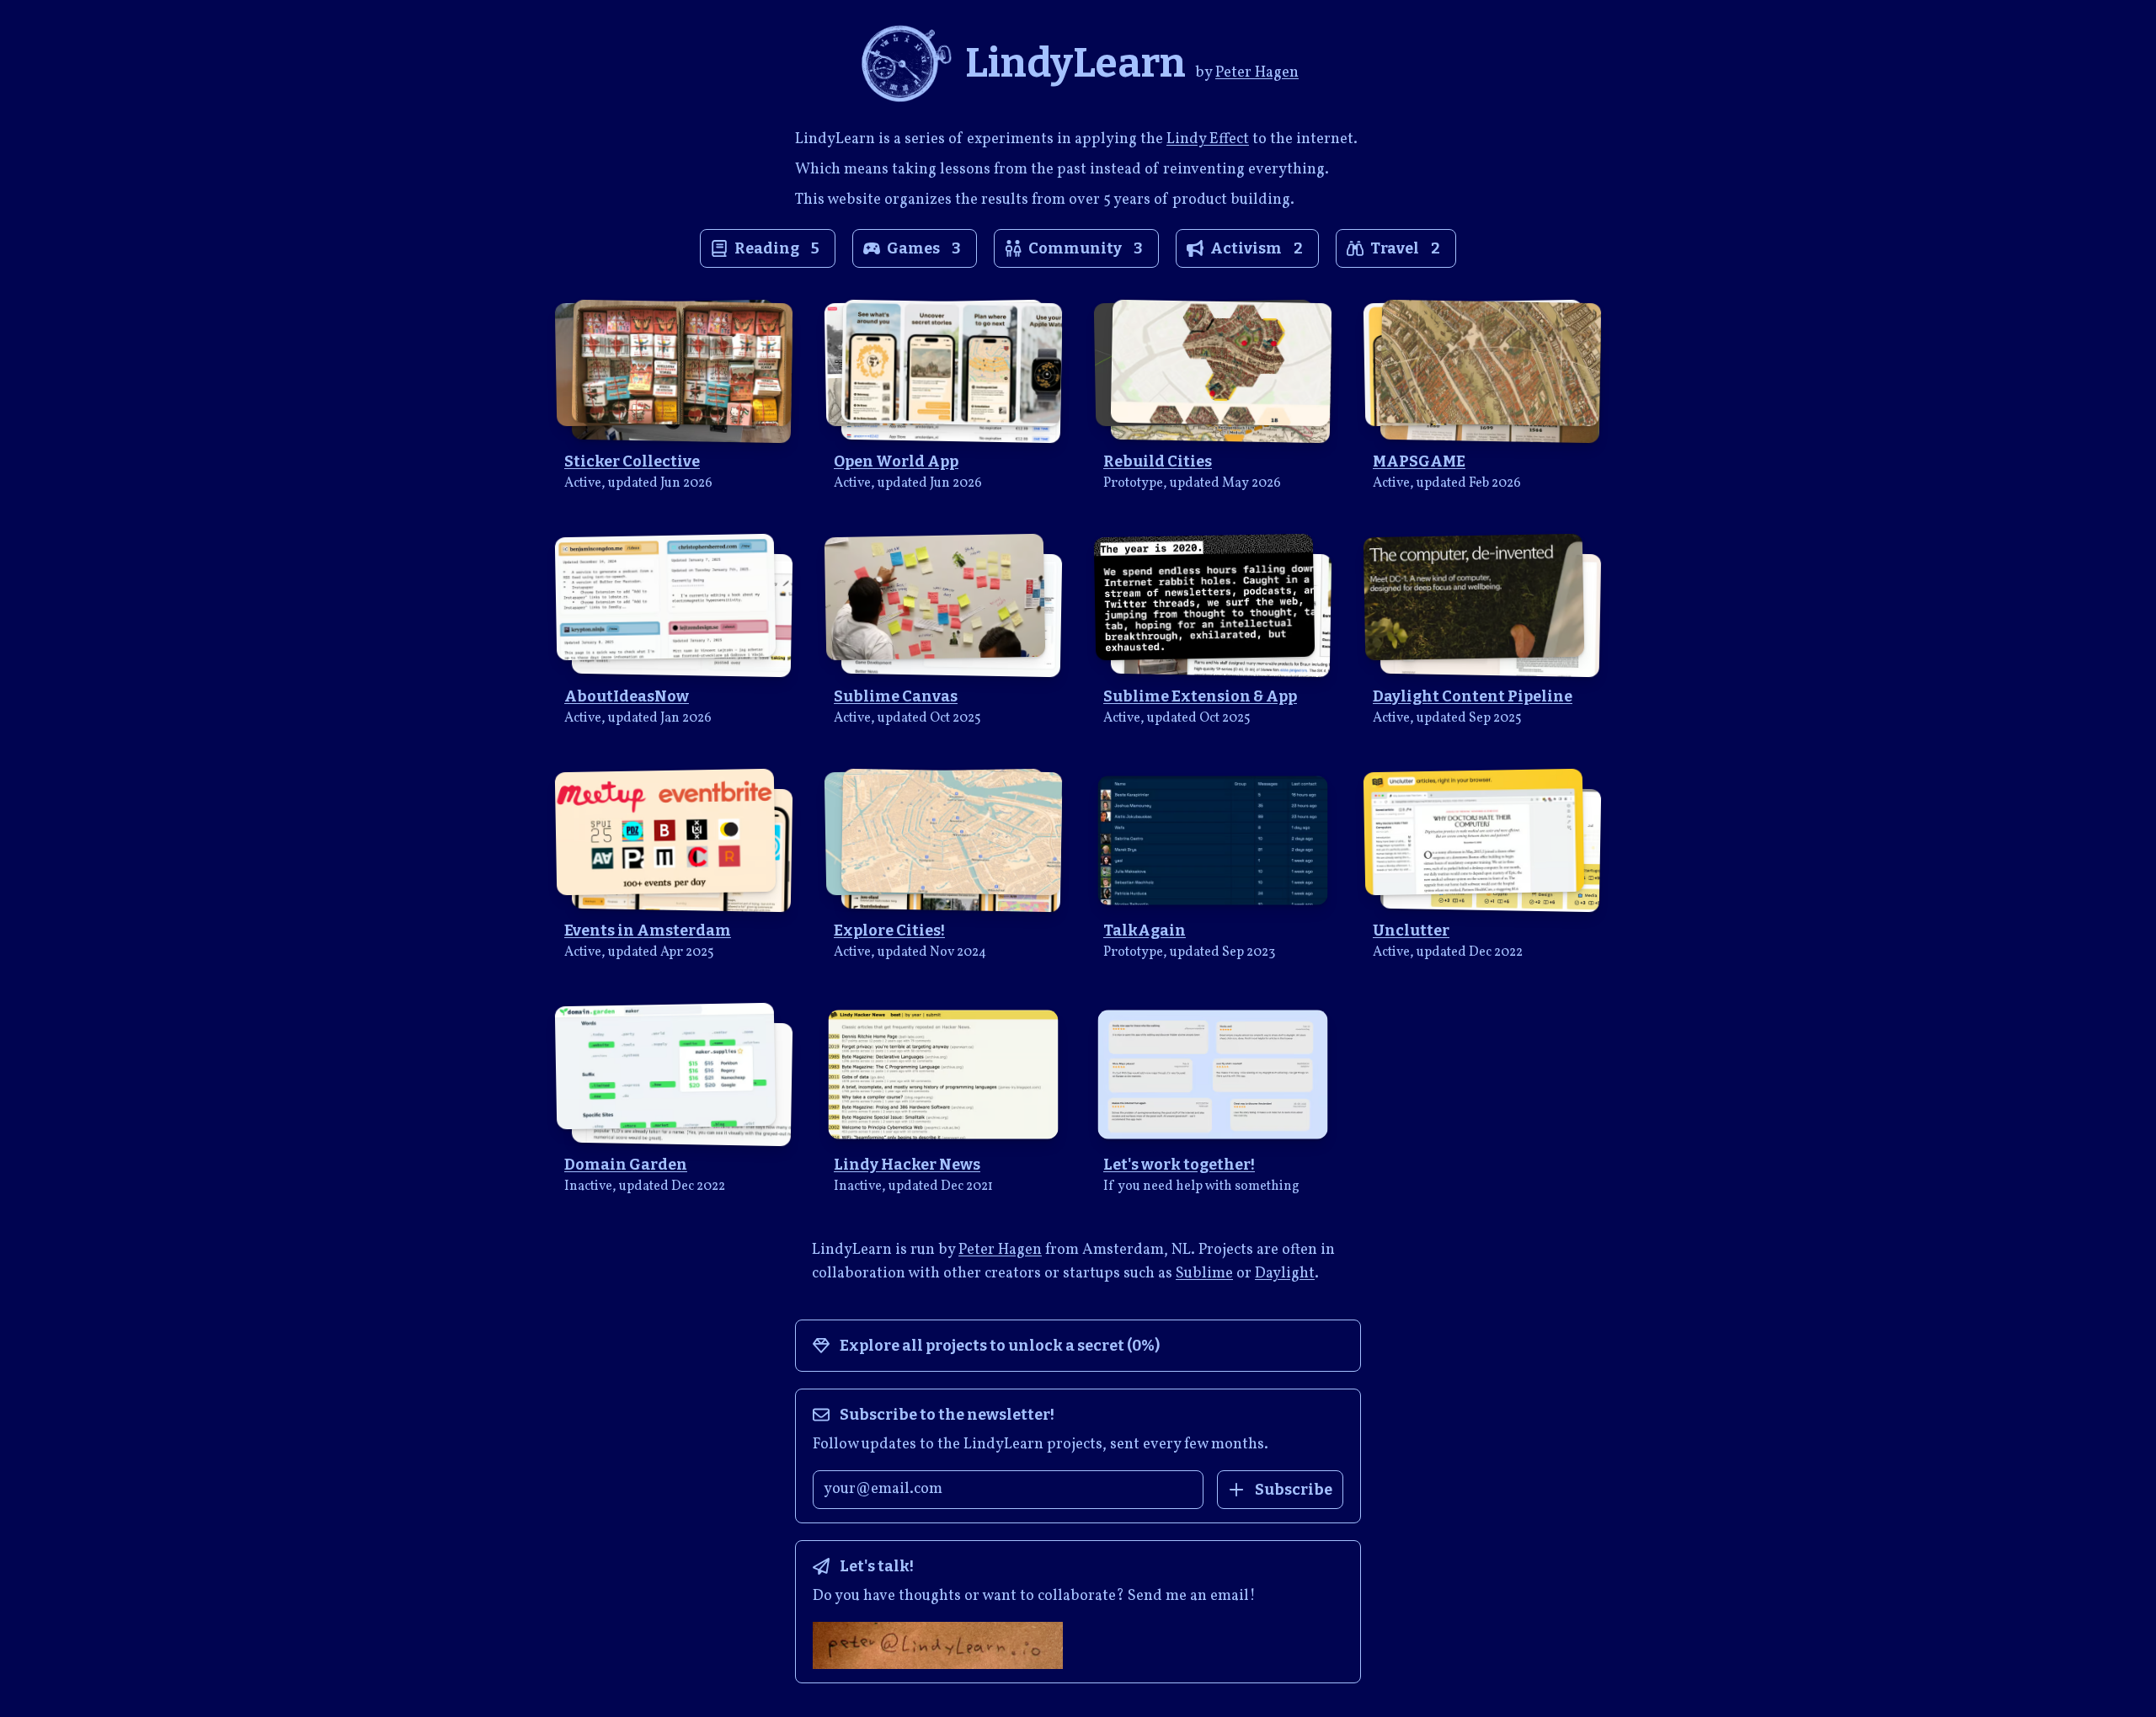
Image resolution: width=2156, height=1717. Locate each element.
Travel (1405, 248)
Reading (777, 248)
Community (1086, 248)
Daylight (1285, 1274)
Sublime (1204, 1274)
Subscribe (1294, 1490)
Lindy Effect (1208, 139)
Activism (1257, 248)
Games (924, 248)
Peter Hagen (1257, 73)
